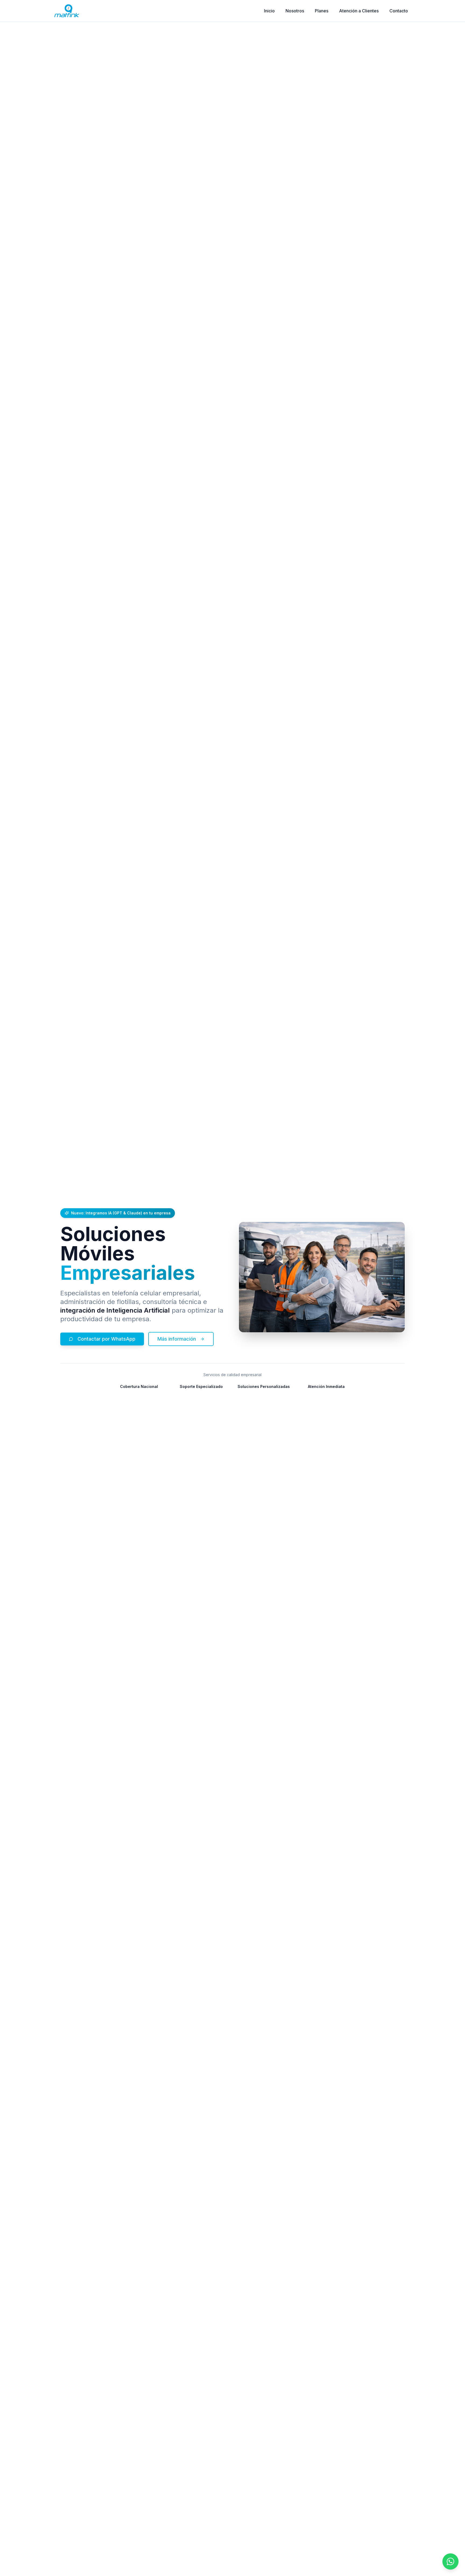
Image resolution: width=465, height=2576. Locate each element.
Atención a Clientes (359, 11)
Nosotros (295, 11)
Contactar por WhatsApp (106, 1339)
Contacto (399, 11)
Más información (177, 1339)
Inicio (269, 11)
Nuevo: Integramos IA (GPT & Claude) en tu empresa (121, 1213)
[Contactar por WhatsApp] (450, 2561)
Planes (322, 11)
